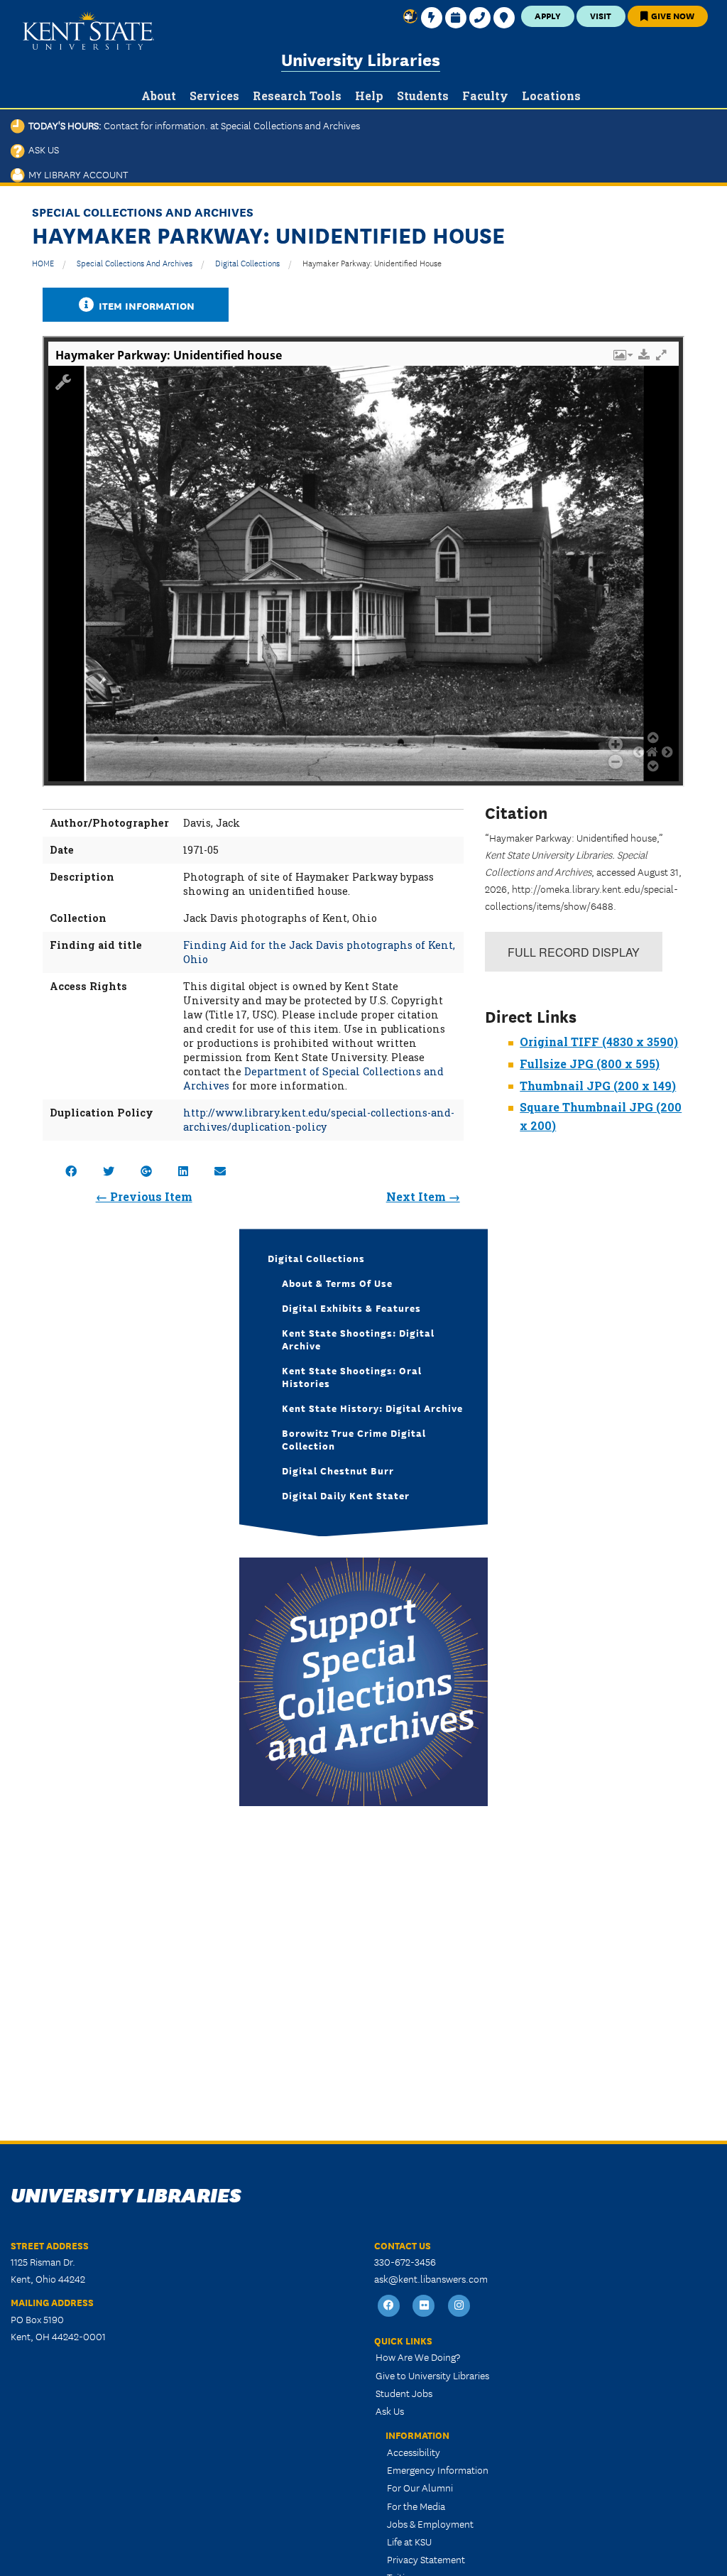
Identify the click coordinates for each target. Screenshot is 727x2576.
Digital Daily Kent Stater (346, 1495)
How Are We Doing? (418, 2357)
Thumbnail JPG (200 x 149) (598, 1086)
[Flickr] (425, 2306)
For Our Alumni (420, 2487)
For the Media (416, 2506)
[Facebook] (389, 2306)
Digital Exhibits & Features (351, 1308)
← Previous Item (144, 1196)
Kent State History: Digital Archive (372, 1408)
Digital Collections (247, 262)
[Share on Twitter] (109, 1171)
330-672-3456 (405, 2261)
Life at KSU (409, 2541)
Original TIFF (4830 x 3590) (599, 1042)
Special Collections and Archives (135, 262)
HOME (43, 262)
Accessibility (414, 2452)
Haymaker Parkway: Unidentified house (372, 262)
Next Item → (423, 1196)
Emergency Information (438, 2469)
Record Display (574, 952)
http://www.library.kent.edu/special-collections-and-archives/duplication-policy (319, 1120)
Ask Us (42, 149)
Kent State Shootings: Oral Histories (352, 1376)
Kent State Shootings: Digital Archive (358, 1339)
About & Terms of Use (337, 1283)
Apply (548, 15)
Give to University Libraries (432, 2375)
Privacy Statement (426, 2559)
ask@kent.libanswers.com (431, 2278)
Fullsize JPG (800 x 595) (590, 1064)
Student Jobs (404, 2393)
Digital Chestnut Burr (338, 1470)
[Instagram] (459, 2306)
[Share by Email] (220, 1171)
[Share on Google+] (146, 1171)
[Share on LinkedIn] (183, 1171)
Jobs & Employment (430, 2523)
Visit (601, 15)
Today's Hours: (192, 125)
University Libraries (361, 59)
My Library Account (76, 174)
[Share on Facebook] (71, 1171)
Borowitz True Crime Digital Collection (354, 1439)
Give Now (672, 15)
